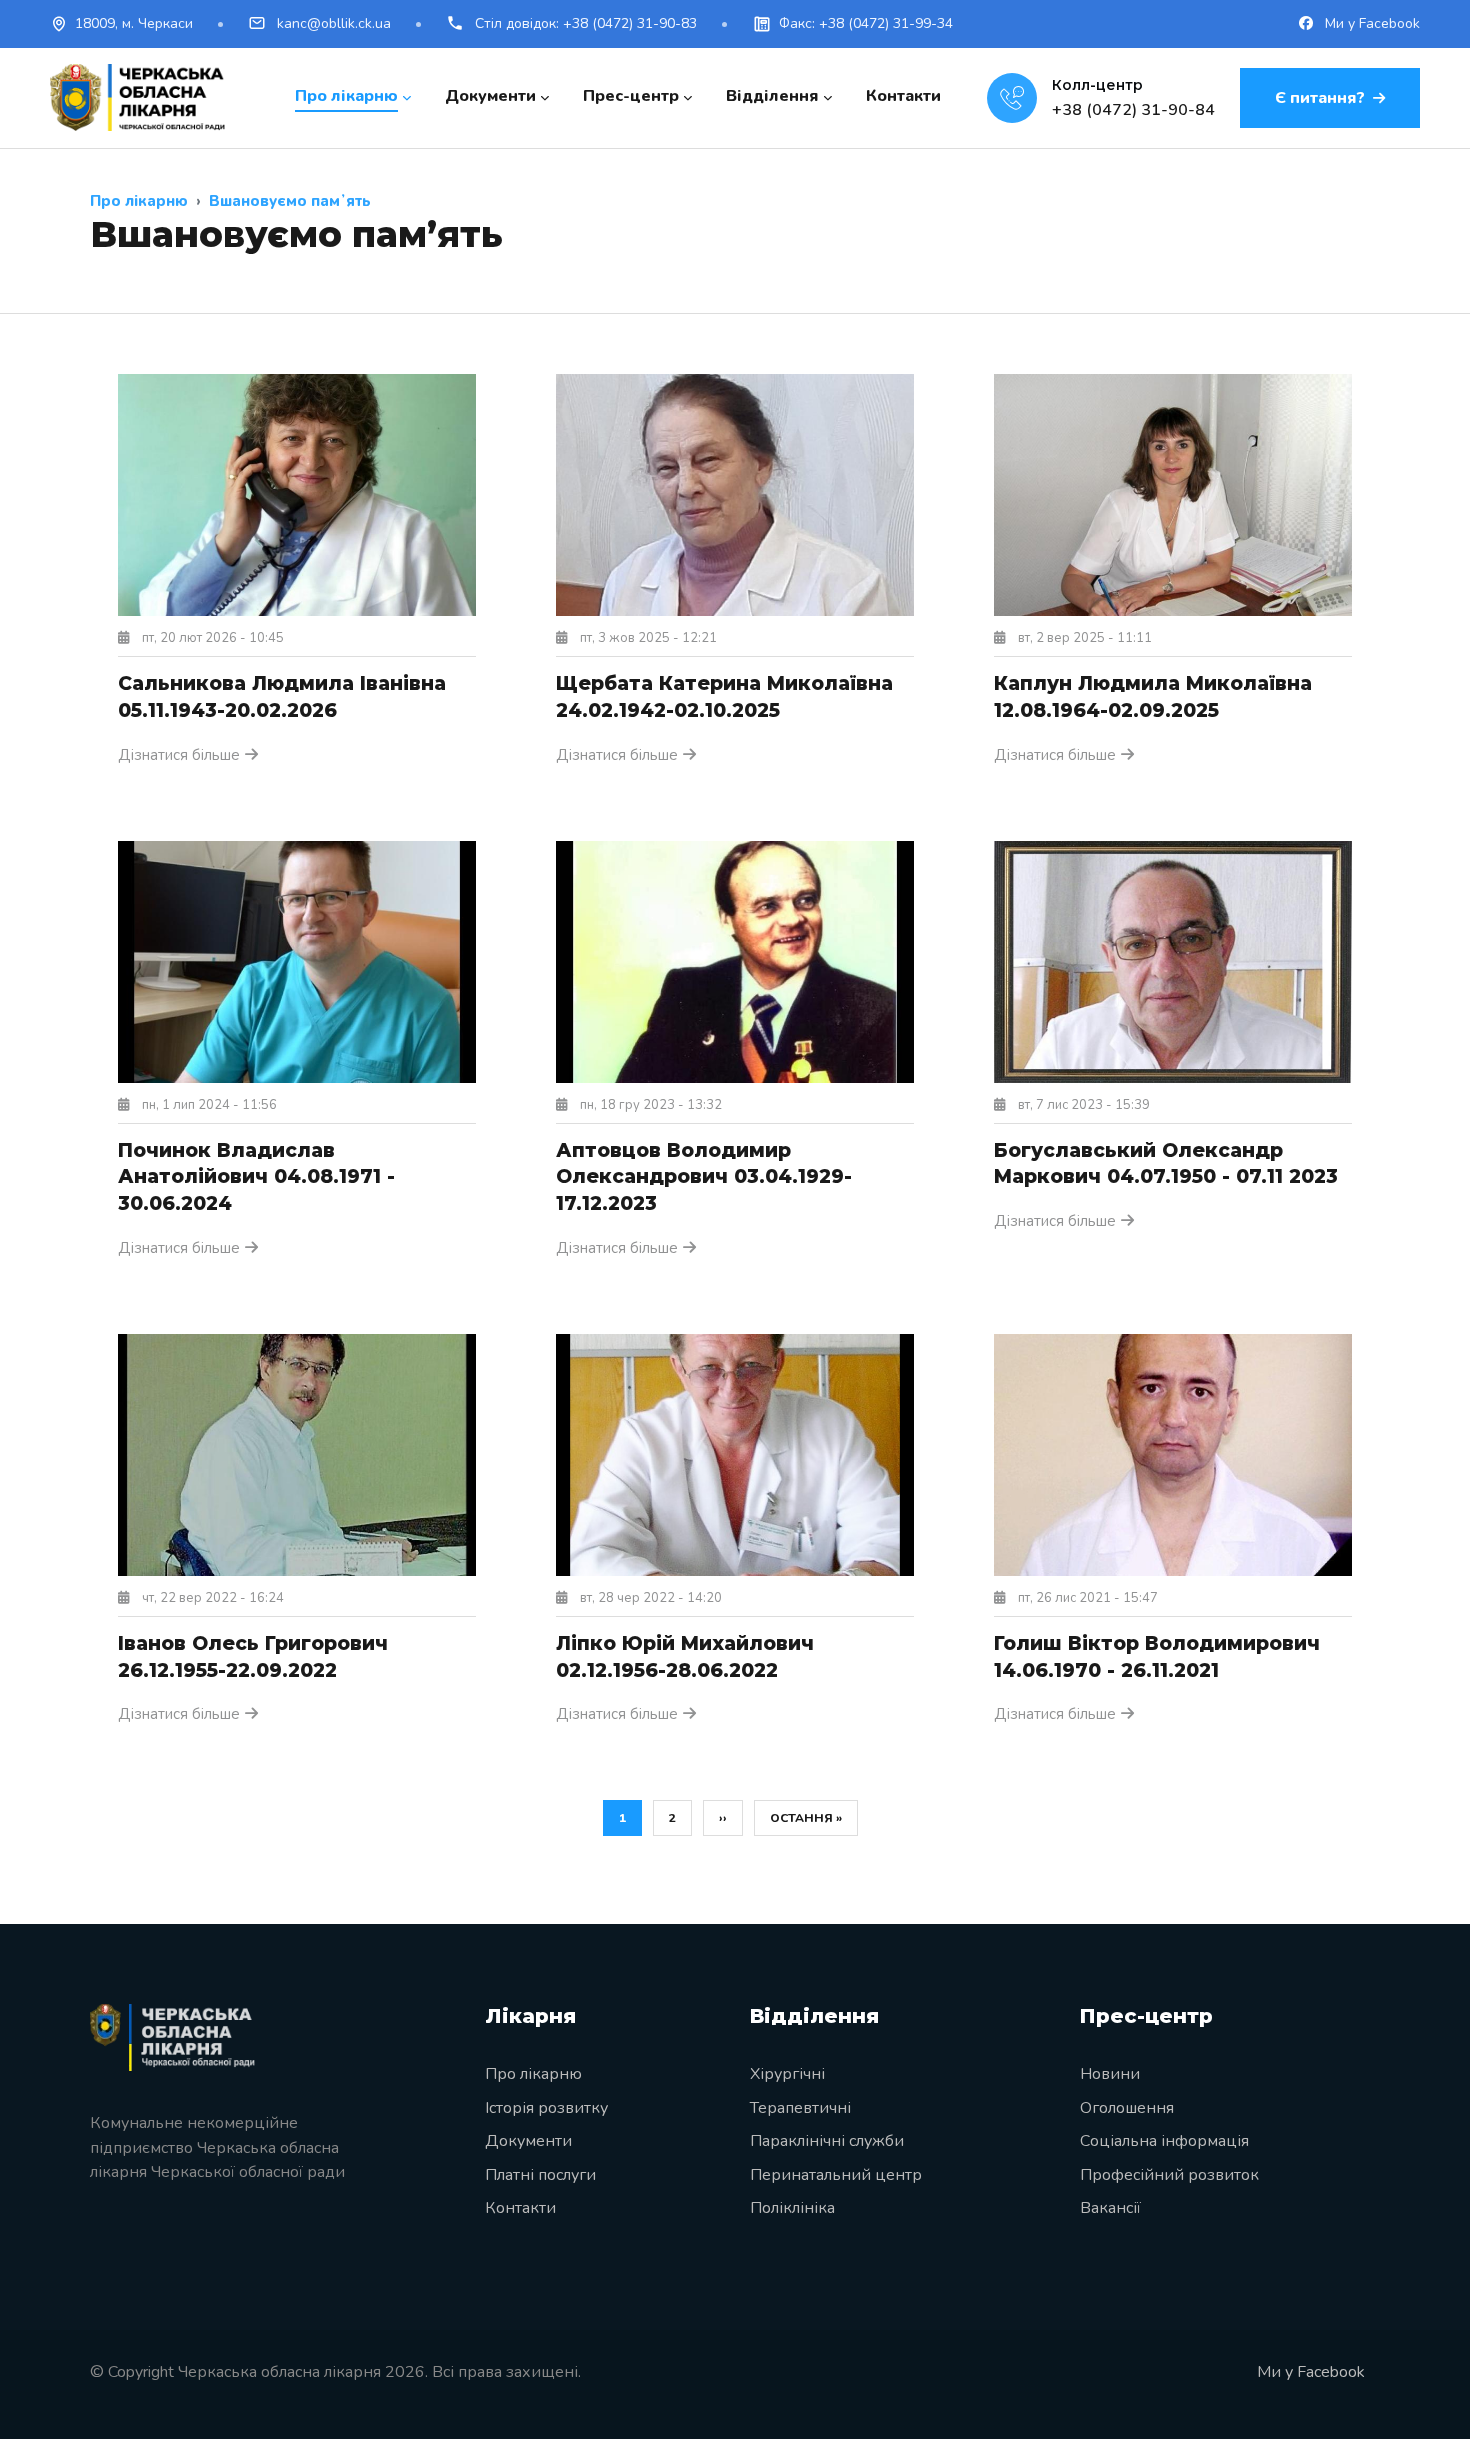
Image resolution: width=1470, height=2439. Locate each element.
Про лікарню (533, 2074)
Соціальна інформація (1164, 2141)
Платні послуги (540, 2175)
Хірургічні (787, 2074)
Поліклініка (792, 2208)
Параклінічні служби (827, 2141)
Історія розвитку (546, 2108)
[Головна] (137, 97)
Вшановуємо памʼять (290, 201)
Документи (528, 2141)
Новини (1110, 2074)
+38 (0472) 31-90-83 (586, 23)
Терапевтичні (800, 2108)
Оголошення (1127, 2108)
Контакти (520, 2208)
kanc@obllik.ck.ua (332, 23)
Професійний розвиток (1169, 2175)
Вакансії (1110, 2208)
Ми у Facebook (1370, 23)
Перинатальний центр (836, 2175)
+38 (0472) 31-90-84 (1133, 110)
